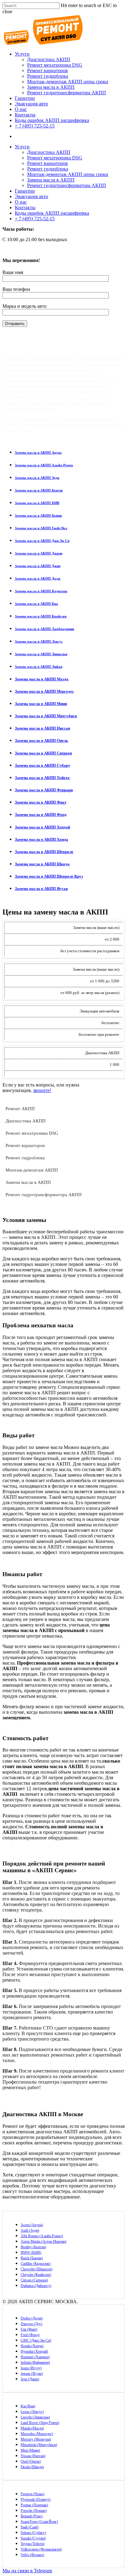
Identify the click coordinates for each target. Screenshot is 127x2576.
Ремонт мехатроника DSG (55, 65)
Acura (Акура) (32, 2225)
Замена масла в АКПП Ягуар (41, 889)
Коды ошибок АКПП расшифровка (52, 120)
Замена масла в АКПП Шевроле (44, 852)
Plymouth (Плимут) (36, 2500)
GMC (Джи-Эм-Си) (36, 2340)
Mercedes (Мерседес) (37, 2434)
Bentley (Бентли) (33, 2247)
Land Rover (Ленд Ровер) (40, 2423)
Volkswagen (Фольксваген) (41, 2549)
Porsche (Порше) (34, 2511)
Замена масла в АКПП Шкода (42, 864)
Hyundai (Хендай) (34, 2351)
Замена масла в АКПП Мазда (42, 679)
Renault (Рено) (32, 2516)
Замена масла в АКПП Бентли (39, 490)
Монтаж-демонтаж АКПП (32, 1170)
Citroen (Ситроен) (34, 2280)
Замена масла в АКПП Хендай (42, 827)
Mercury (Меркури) (36, 2439)
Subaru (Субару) (33, 2533)
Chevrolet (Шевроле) (37, 2269)
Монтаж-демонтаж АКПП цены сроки (68, 82)
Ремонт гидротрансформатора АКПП (67, 93)
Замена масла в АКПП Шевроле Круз (49, 876)
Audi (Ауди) (30, 2230)
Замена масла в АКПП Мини (41, 704)
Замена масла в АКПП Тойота (42, 778)
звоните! (42, 1090)
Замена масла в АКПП (51, 87)
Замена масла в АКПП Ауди (37, 478)
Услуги (22, 54)
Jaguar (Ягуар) (32, 2374)
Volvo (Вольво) (32, 2555)
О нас (21, 109)
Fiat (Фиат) (29, 2329)
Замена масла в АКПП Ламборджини (44, 629)
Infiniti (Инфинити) (35, 2363)
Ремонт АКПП (20, 1109)
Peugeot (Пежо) (33, 2494)
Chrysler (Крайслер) (36, 2275)
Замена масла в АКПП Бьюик (38, 515)
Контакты (25, 115)
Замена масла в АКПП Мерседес (44, 691)
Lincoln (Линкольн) (35, 2417)
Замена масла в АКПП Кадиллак (41, 591)
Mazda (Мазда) (32, 2428)
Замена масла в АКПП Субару (43, 765)
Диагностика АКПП (49, 59)
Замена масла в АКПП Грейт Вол (41, 528)
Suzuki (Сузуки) (33, 2538)
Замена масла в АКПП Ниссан (42, 728)
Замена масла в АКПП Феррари (44, 790)
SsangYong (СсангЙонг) (39, 2522)
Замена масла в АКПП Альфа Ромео (44, 465)
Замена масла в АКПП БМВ (37, 503)
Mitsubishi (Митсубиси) (39, 2445)
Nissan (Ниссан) (33, 2456)
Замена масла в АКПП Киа (36, 604)
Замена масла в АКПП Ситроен (43, 753)
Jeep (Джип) (30, 2379)
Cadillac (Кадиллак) (36, 2264)
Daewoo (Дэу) (31, 2324)
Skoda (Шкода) (32, 2467)
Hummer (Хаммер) (35, 2357)
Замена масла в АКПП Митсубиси (46, 716)
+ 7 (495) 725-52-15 (35, 126)
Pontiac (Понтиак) (34, 2505)
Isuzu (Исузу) (31, 2368)
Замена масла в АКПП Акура (38, 452)
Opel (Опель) (31, 2461)
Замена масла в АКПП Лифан (39, 667)
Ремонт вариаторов (47, 70)
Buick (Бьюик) (32, 2258)
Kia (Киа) (28, 2406)
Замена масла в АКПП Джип (38, 566)
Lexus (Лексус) (32, 2412)
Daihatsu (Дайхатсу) (36, 2286)
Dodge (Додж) (32, 2318)
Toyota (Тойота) (33, 2544)
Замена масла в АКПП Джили (39, 553)
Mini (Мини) (30, 2450)
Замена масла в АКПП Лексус (39, 641)
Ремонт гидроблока (48, 76)
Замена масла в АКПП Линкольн (41, 654)
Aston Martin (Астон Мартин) (43, 2241)
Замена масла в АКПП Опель (41, 740)
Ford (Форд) (30, 2335)
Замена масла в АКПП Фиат (41, 802)
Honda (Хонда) (32, 2346)
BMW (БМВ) (31, 2253)
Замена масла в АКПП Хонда (41, 839)
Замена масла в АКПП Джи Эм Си (42, 541)
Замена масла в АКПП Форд (41, 814)
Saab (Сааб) (30, 2527)
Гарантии (25, 98)
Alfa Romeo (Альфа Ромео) (42, 2236)
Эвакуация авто (31, 104)
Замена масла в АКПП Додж (38, 578)
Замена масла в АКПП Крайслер (41, 616)
